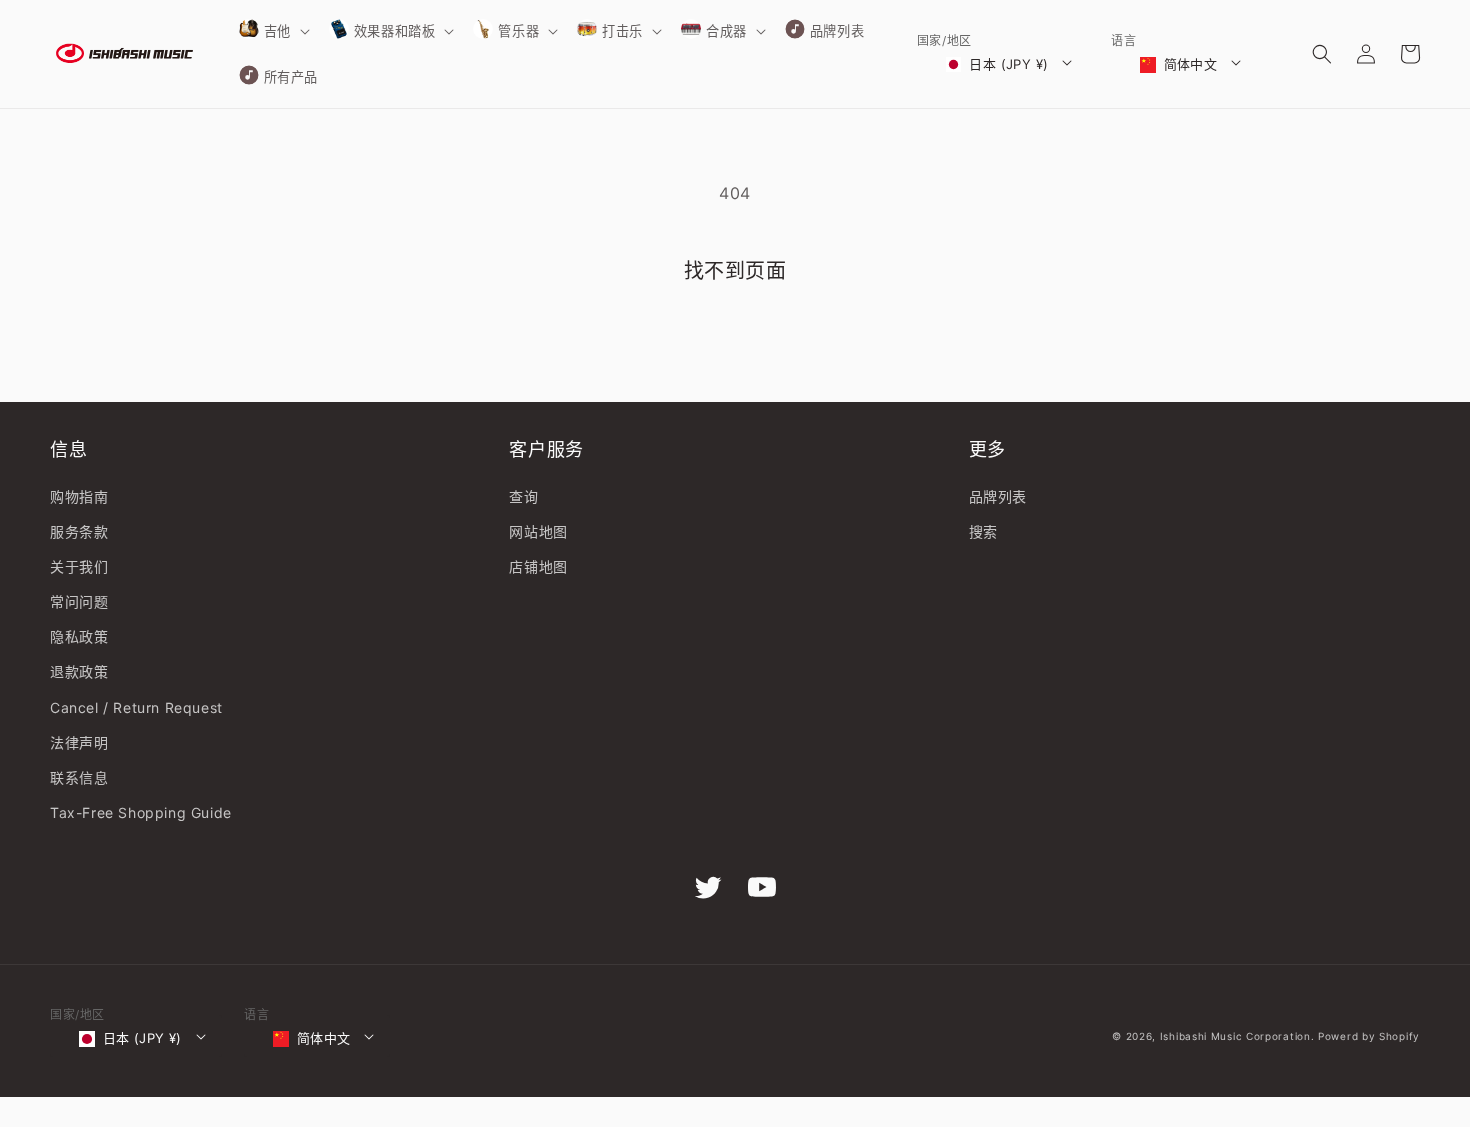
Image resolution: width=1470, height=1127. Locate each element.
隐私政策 (79, 636)
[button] (273, 31)
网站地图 (538, 531)
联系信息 (79, 777)
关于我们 (79, 566)
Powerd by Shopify (1369, 1036)
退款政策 (79, 671)
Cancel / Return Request (136, 707)
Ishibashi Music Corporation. (1239, 1036)
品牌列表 (998, 496)
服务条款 (79, 531)
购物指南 (79, 496)
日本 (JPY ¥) (1008, 64)
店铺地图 (538, 566)
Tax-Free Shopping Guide (141, 812)
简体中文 (1191, 64)
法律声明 (79, 742)
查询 (523, 496)
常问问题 (79, 601)
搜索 (983, 531)
